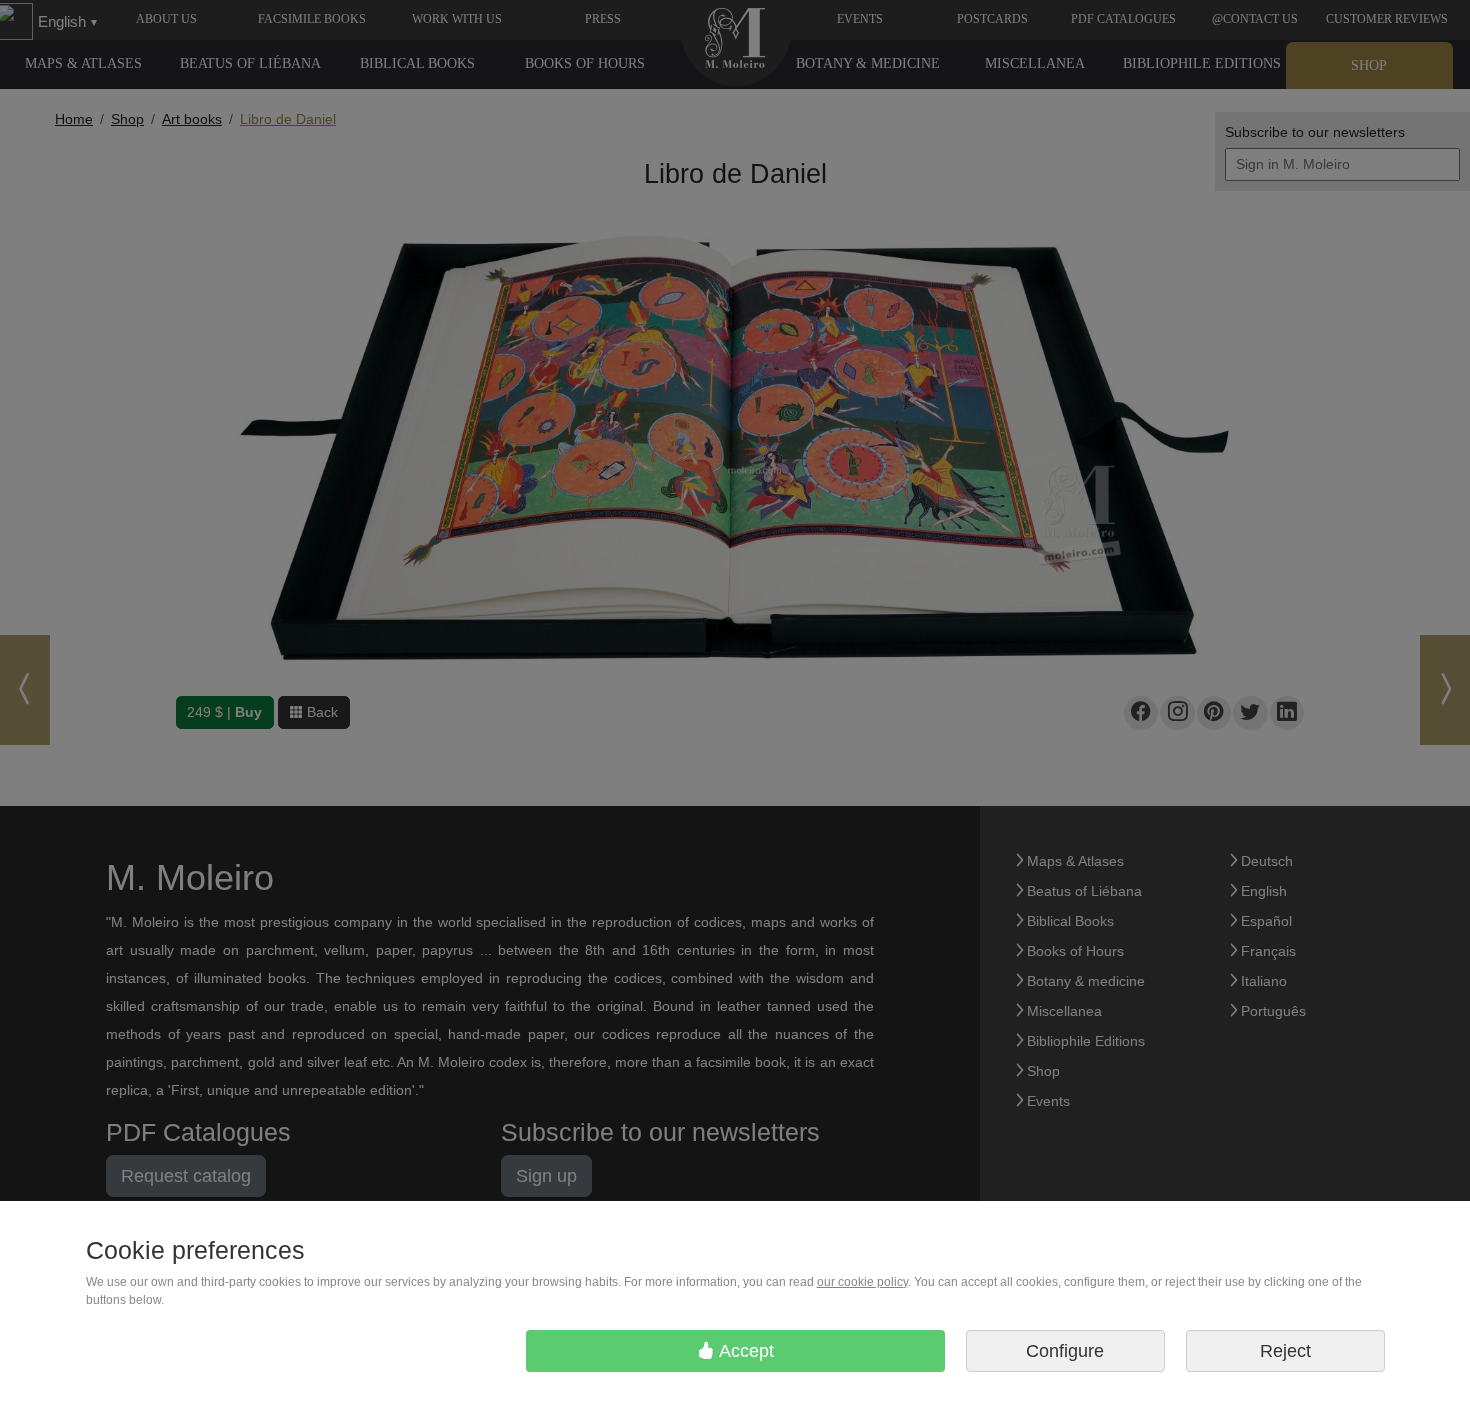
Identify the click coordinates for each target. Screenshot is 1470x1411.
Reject (1285, 1351)
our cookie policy (862, 1282)
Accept (744, 1351)
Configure (1065, 1351)
